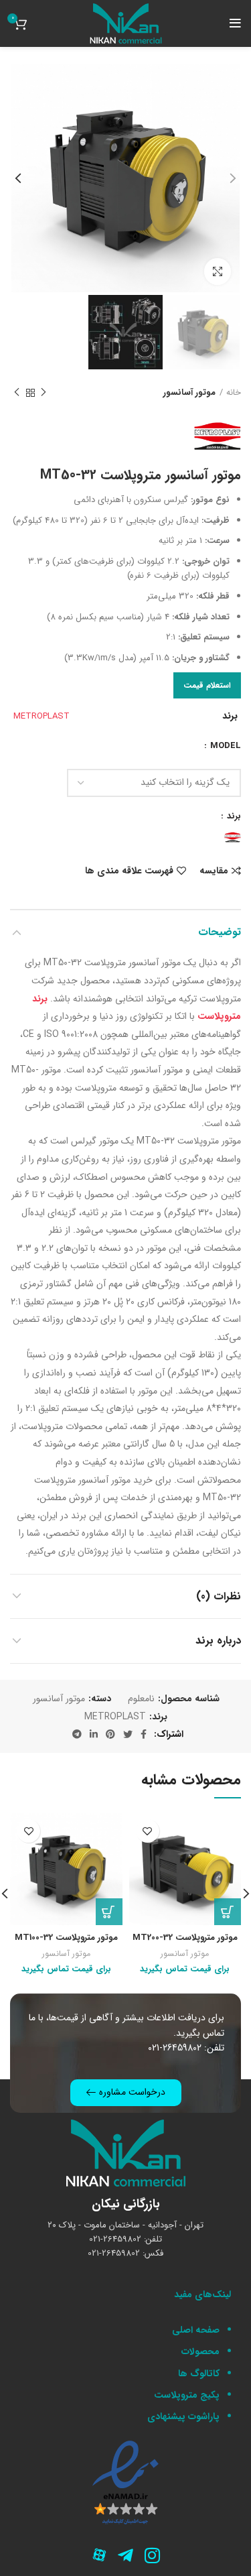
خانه (234, 393)
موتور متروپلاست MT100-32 (66, 1938)
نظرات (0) (219, 1596)
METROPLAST (41, 716)
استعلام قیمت (207, 685)
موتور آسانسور (189, 393)
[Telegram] (126, 2556)
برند (233, 816)
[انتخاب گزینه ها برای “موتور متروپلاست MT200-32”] (228, 1912)
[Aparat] (99, 2556)
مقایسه (214, 871)
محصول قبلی (44, 393)
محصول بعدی (17, 393)
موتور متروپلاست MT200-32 (185, 1938)
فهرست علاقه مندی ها (129, 871)
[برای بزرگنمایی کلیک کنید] (218, 271)
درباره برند (218, 1641)
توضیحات (220, 932)
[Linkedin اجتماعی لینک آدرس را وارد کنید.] (94, 1734)
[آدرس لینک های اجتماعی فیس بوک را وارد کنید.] (144, 1734)
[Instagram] (153, 2556)
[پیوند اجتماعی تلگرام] (77, 1734)
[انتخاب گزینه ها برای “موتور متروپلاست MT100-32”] (109, 1912)
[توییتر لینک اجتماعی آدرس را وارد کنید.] (128, 1734)
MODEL (224, 746)
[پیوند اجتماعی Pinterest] (110, 1734)
